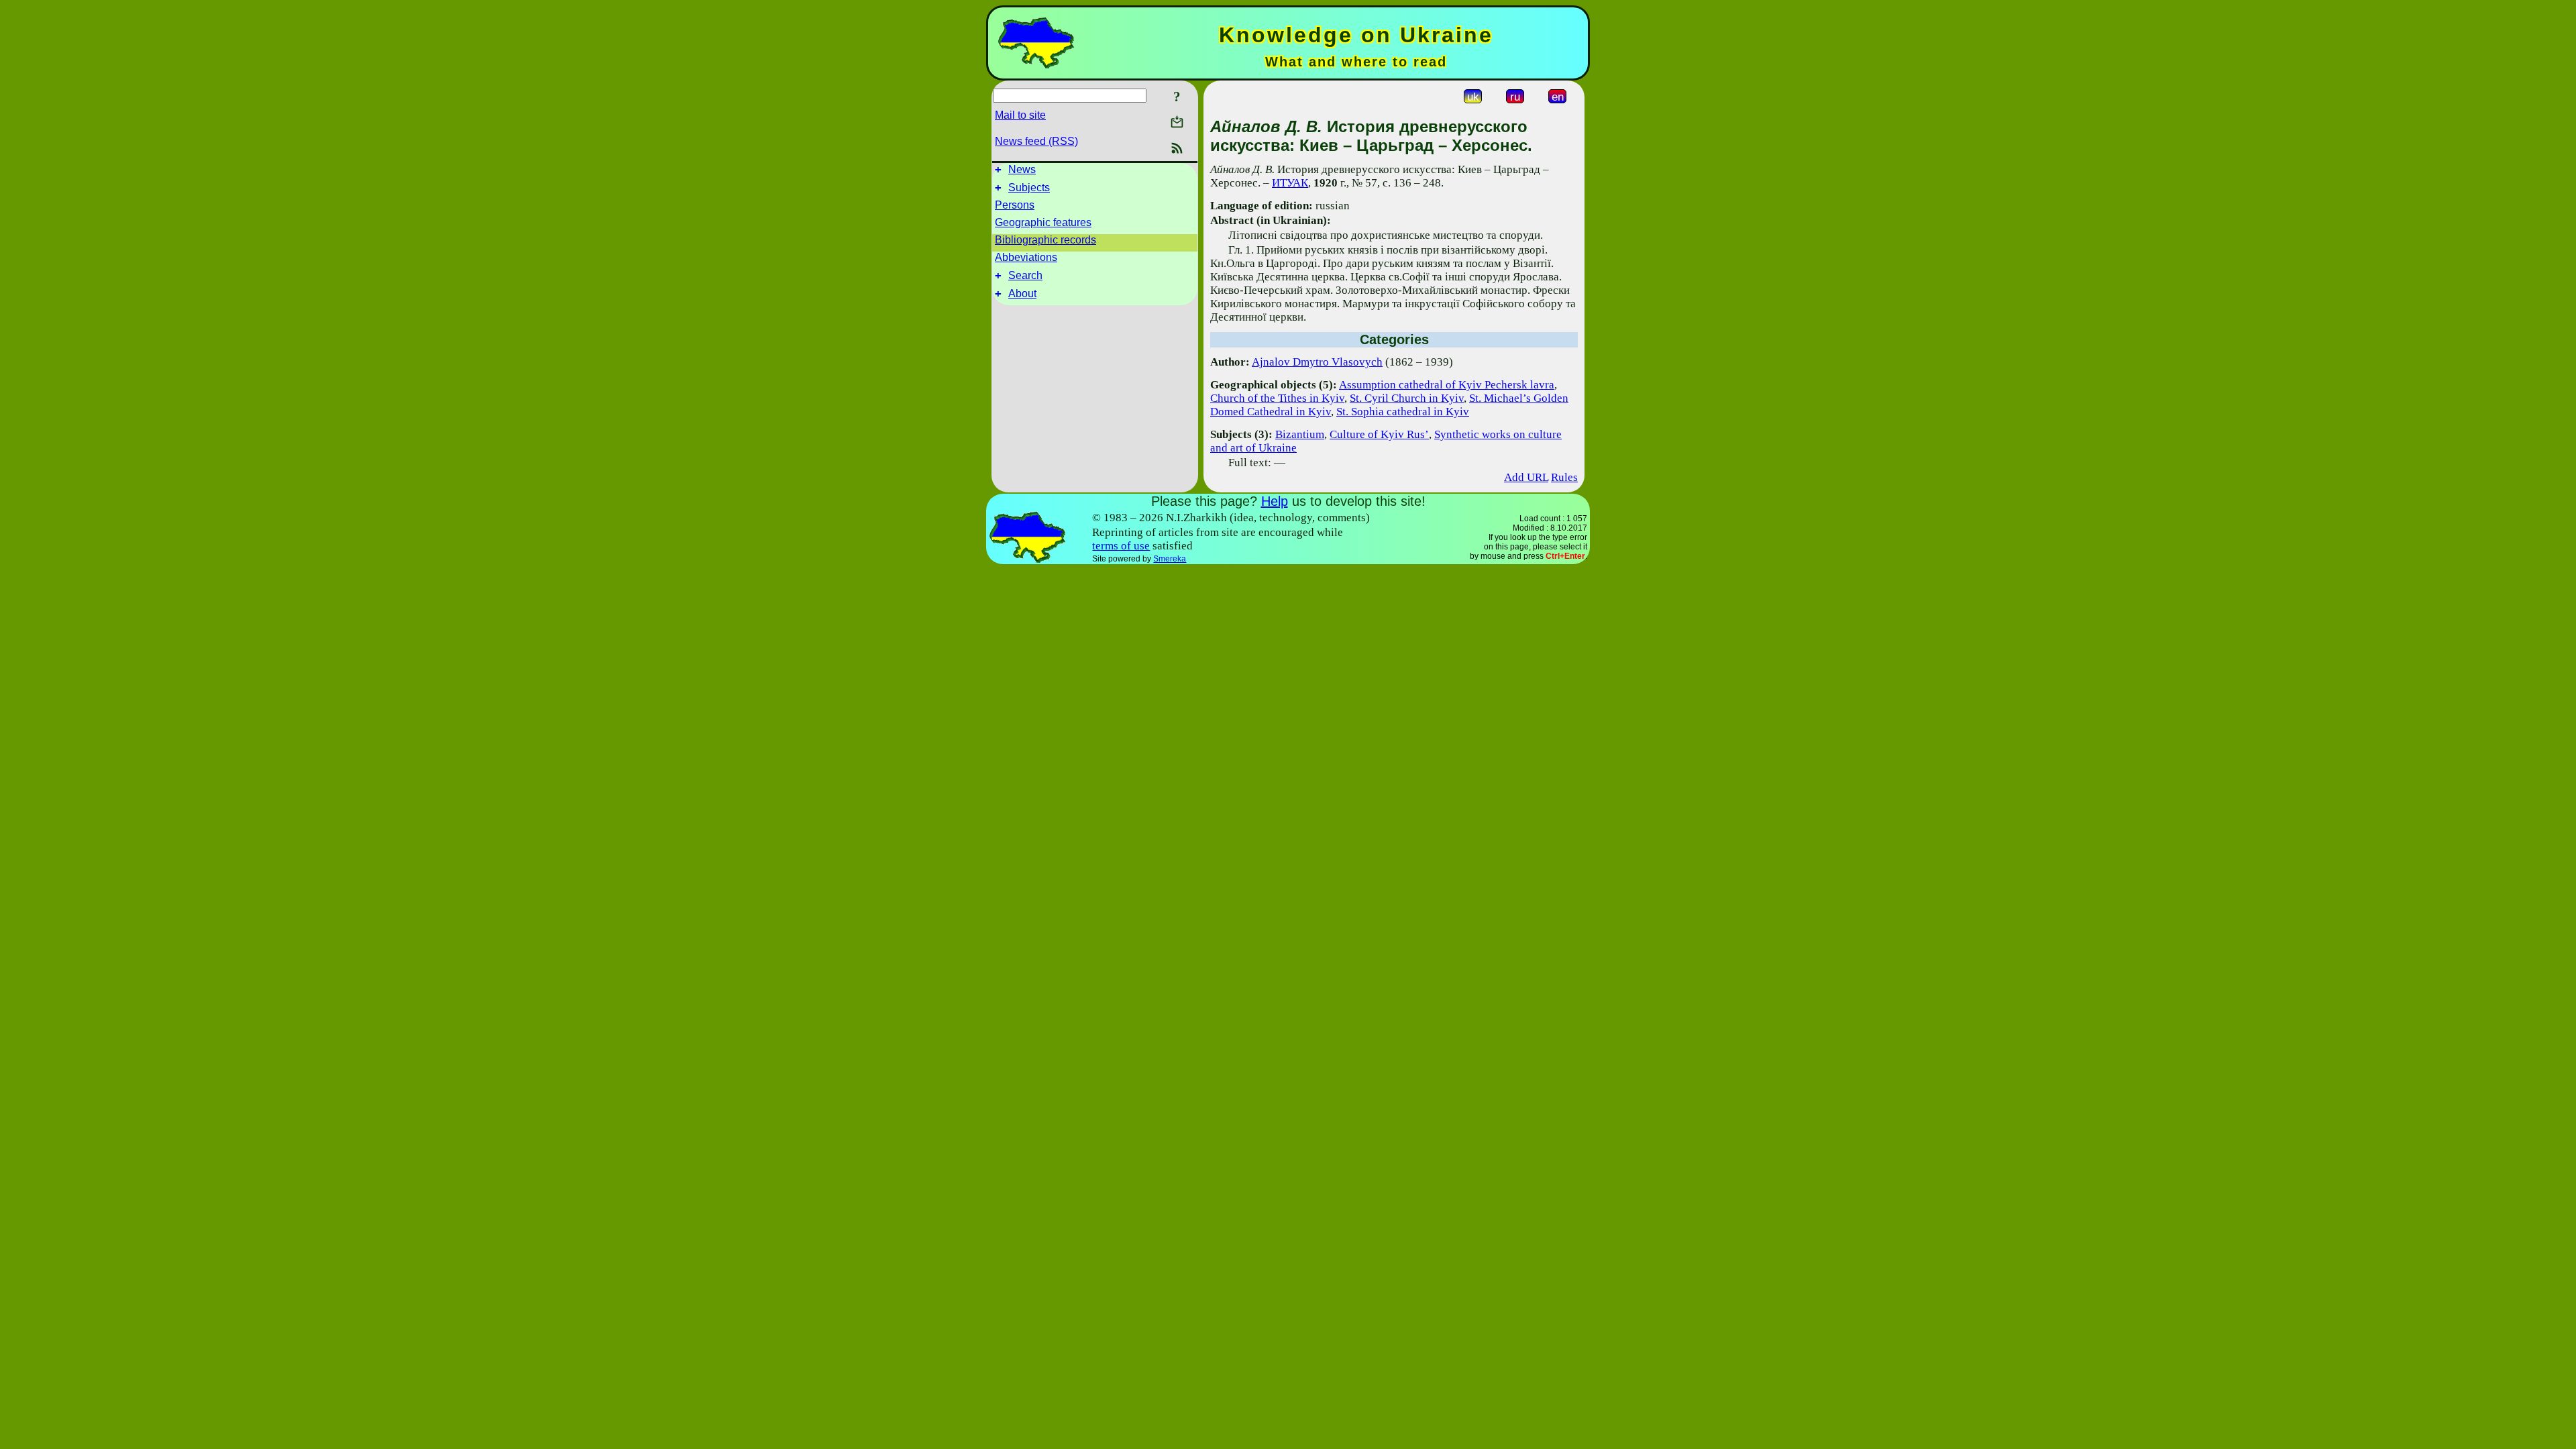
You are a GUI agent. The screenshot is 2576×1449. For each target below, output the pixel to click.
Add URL (1526, 477)
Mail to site (1020, 115)
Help (1275, 501)
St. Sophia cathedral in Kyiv (1403, 412)
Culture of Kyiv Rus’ (1379, 434)
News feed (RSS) (1036, 141)
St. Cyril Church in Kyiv (1407, 398)
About (1022, 293)
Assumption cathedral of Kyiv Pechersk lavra (1447, 385)
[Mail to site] (1177, 122)
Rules (1564, 477)
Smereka (1170, 559)
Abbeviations (1026, 257)
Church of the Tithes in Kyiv (1277, 398)
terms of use (1121, 546)
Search (1025, 275)
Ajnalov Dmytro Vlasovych (1317, 362)
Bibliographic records (1045, 240)
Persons (1015, 205)
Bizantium (1300, 434)
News (1022, 169)
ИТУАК (1290, 183)
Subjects (1029, 187)
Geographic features (1043, 222)
